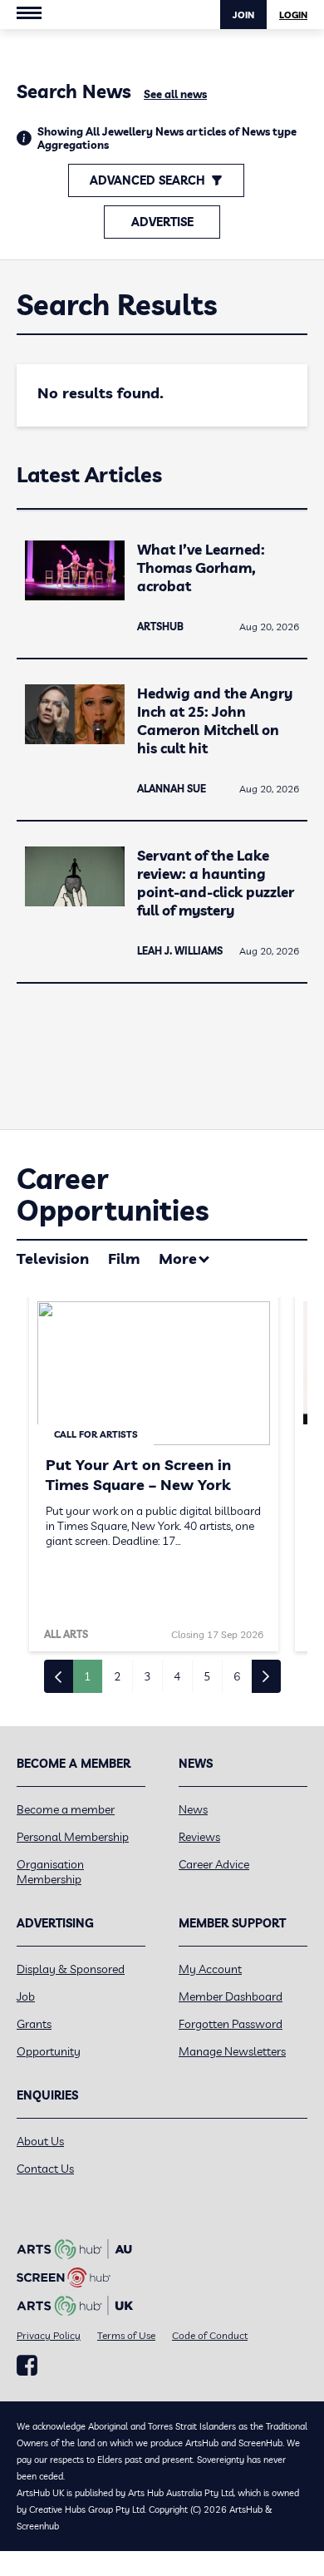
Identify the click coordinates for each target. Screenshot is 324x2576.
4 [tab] (177, 1676)
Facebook (27, 2366)
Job (26, 1996)
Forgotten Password (231, 2024)
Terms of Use (126, 2335)
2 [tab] (117, 1676)
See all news (175, 94)
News (193, 1809)
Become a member (66, 1809)
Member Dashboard (231, 1996)
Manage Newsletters (232, 2051)
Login (293, 15)
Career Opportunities (113, 1194)
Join (243, 15)
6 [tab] (237, 1676)
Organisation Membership (50, 1872)
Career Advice (214, 1864)
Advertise (162, 222)
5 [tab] (207, 1676)
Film (124, 1258)
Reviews (199, 1837)
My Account (210, 1969)
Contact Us (45, 2169)
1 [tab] (87, 1676)
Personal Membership (73, 1837)
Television (53, 1258)
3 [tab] (147, 1676)
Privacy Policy (49, 2335)
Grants (34, 2024)
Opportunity (49, 2051)
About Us (40, 2141)
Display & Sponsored (71, 1969)
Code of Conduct (210, 2335)
